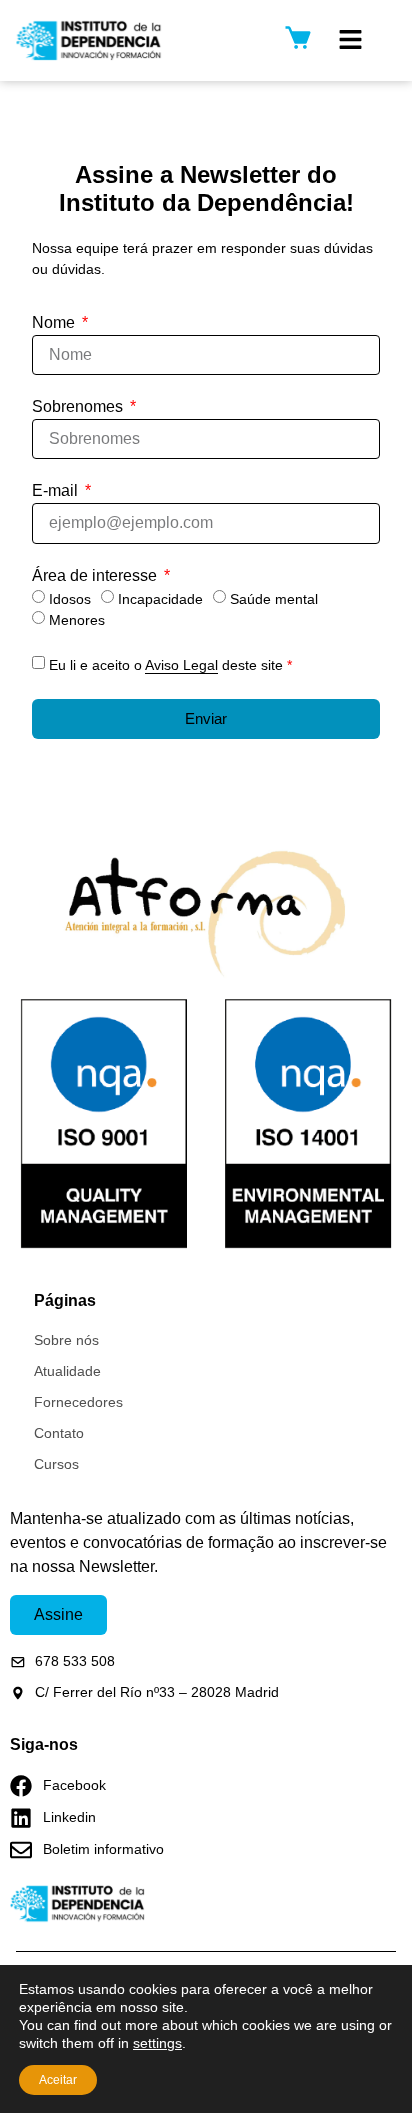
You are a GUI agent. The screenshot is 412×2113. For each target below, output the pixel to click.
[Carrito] (298, 37)
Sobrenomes (79, 407)
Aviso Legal (181, 665)
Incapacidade (160, 599)
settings (157, 2043)
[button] (350, 40)
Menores (77, 620)
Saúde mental (274, 599)
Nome (55, 323)
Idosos (70, 599)
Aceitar (58, 2080)
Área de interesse (96, 576)
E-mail (57, 491)
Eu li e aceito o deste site (170, 665)
